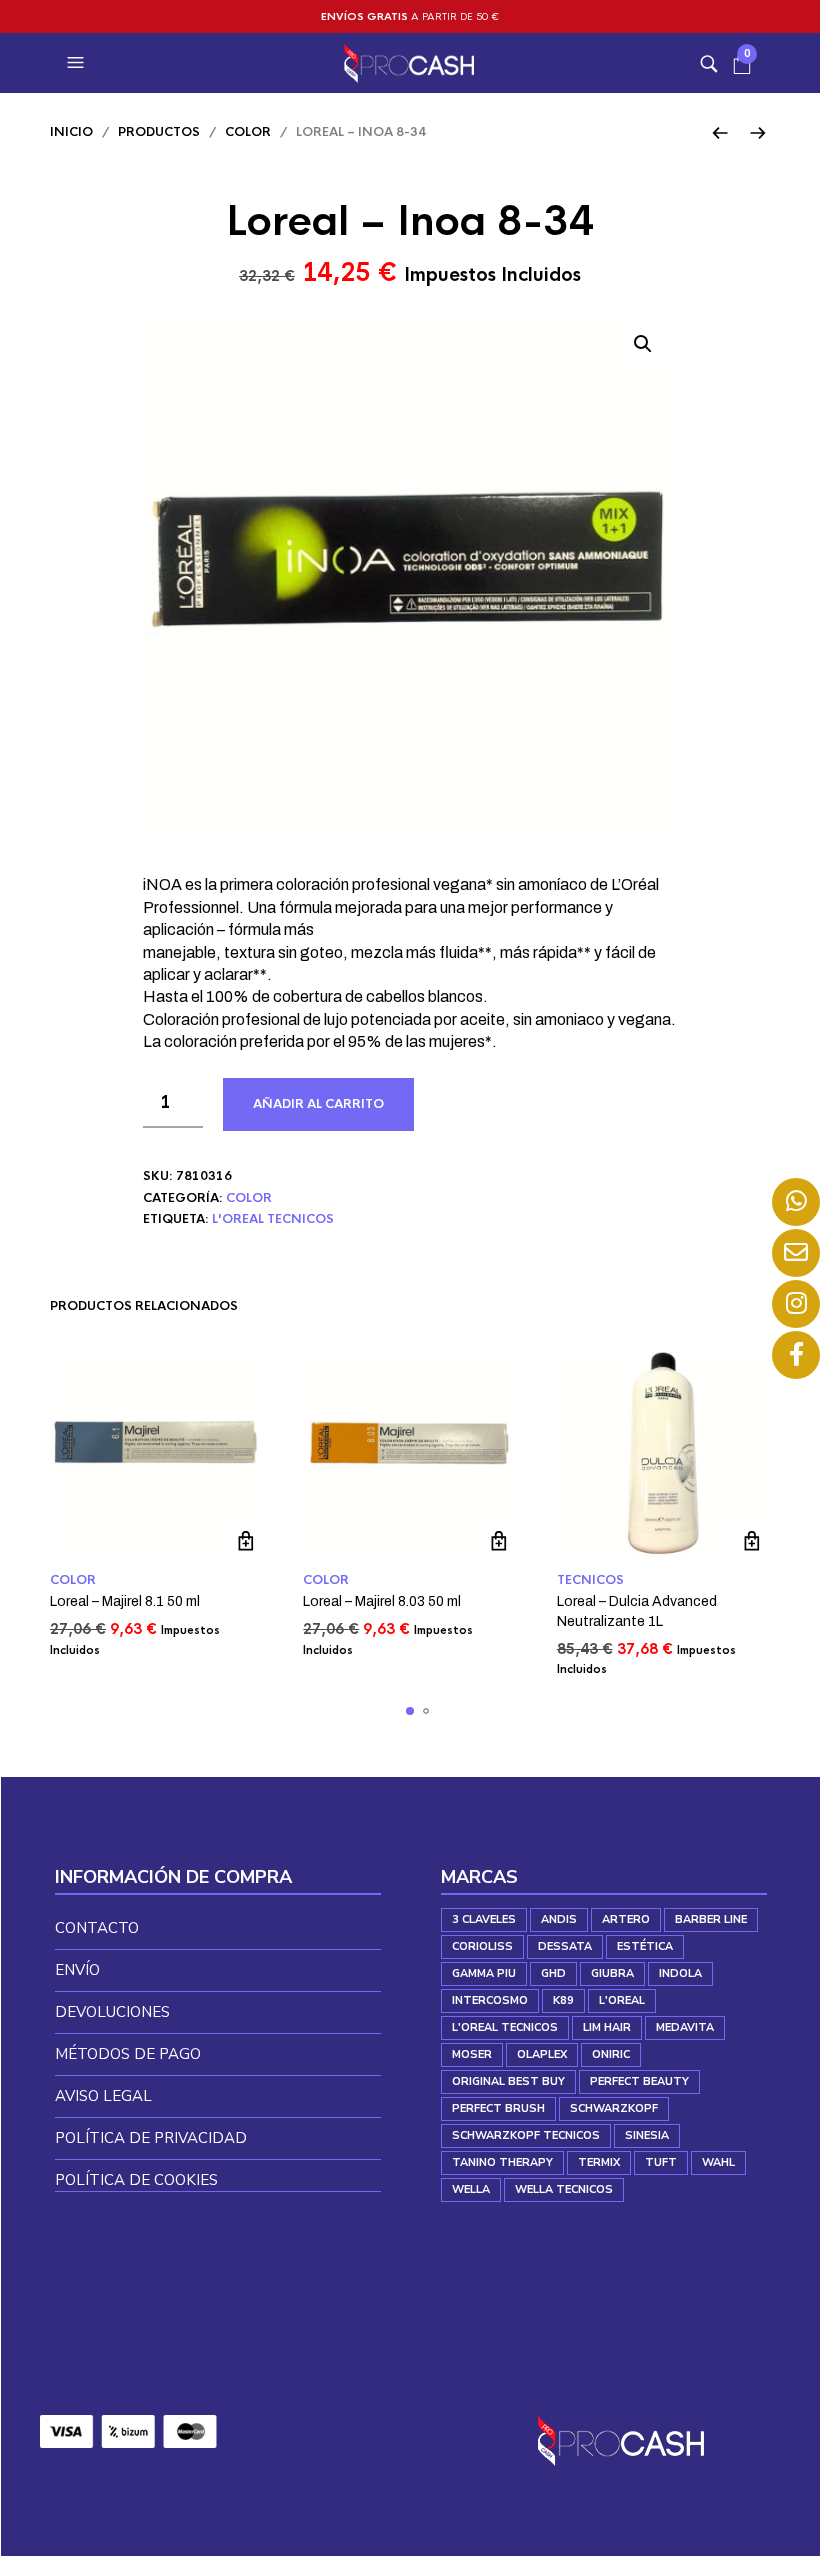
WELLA (471, 2189)
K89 (563, 2000)
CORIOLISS (482, 1946)
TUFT (661, 2162)
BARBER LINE (711, 1919)
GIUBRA (612, 1973)
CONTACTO (97, 1928)
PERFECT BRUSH (498, 2108)
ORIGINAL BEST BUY (508, 2081)
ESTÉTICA (645, 1946)
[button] (78, 63)
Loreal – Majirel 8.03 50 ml (382, 1601)
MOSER (472, 2054)
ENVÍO (77, 1970)
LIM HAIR (607, 2027)
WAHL (718, 2162)
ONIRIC (611, 2054)
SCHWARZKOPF (614, 2108)
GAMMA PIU (484, 1973)
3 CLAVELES (484, 1919)
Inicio (71, 132)
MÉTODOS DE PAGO (128, 2054)
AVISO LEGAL (103, 2096)
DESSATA (565, 1946)
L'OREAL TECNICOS (273, 1219)
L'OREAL (622, 2000)
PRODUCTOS (159, 132)
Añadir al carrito (318, 1104)
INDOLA (680, 1973)
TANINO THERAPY (502, 2162)
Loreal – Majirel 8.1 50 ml (125, 1601)
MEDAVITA (685, 2027)
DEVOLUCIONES (112, 2012)
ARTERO (626, 1919)
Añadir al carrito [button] (245, 1540)
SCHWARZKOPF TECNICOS (526, 2135)
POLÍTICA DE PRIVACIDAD (151, 2138)
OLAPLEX (542, 2054)
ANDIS (559, 1919)
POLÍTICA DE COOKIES (136, 2180)
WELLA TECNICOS (564, 2189)
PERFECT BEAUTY (639, 2081)
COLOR (248, 132)
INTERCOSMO (490, 2000)
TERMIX (599, 2162)
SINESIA (647, 2135)
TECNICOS (590, 1580)
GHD (553, 1973)
